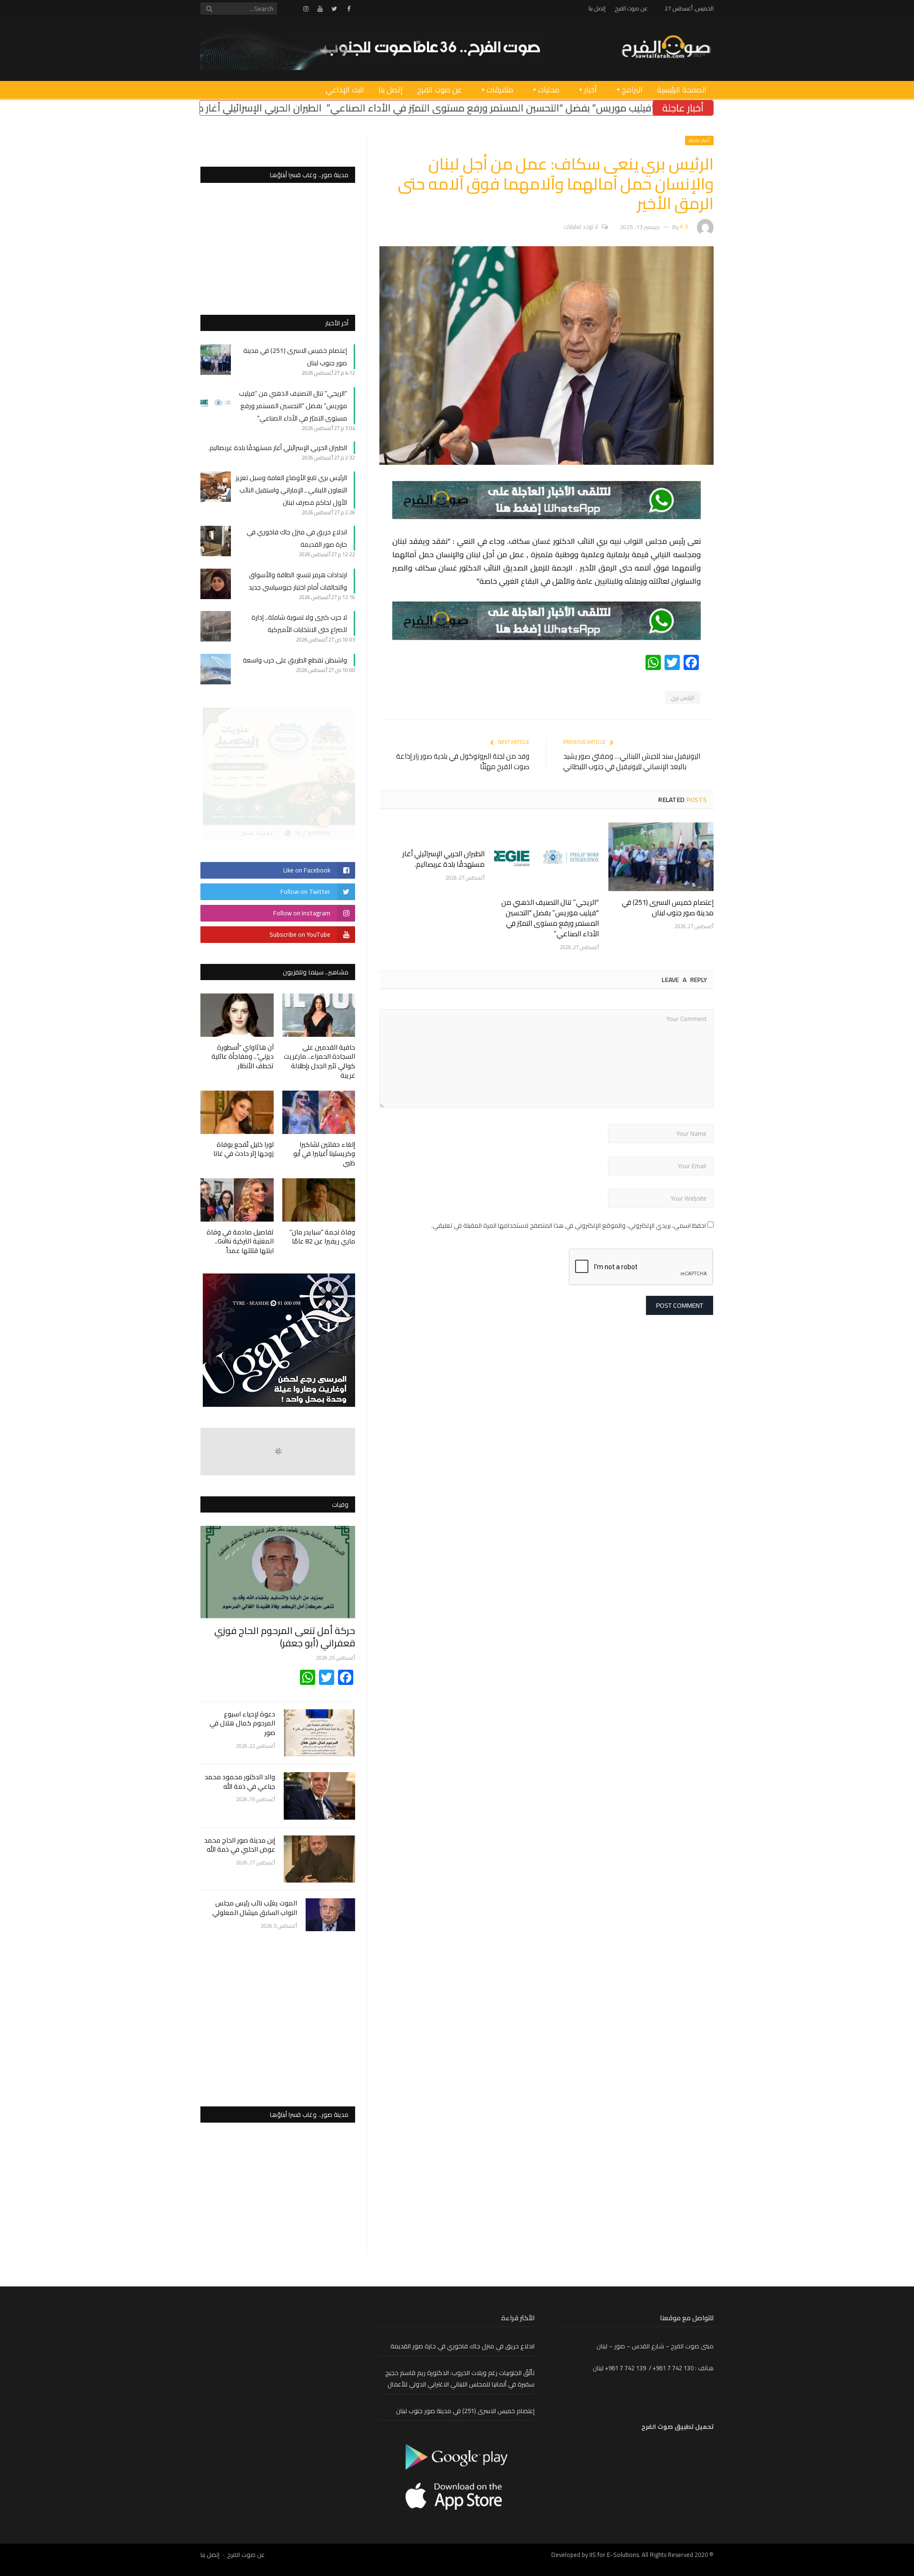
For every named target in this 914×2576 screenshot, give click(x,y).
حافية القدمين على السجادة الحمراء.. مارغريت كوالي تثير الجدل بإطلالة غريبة (319, 1061)
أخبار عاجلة (699, 140)
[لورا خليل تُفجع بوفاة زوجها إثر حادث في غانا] (237, 1112)
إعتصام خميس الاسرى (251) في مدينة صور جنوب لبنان (668, 907)
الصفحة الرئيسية (682, 90)
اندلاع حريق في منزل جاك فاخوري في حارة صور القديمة (462, 2346)
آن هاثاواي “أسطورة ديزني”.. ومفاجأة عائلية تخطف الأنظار (243, 1057)
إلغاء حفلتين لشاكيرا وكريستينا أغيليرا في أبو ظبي (324, 1154)
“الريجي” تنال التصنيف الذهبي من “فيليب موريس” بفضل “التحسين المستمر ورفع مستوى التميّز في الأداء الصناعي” (550, 918)
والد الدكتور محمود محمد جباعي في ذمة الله (240, 1782)
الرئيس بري (683, 698)
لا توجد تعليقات (581, 226)
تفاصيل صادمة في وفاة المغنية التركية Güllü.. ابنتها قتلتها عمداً (240, 1241)
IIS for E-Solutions (614, 2555)
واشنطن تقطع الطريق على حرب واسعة (295, 660)
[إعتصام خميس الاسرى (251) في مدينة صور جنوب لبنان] (661, 857)
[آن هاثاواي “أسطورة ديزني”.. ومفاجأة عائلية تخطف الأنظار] (237, 1015)
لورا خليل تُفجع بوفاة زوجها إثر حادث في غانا (243, 1149)
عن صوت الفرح (631, 8)
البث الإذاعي (345, 90)
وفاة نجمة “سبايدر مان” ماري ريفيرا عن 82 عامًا (322, 1237)
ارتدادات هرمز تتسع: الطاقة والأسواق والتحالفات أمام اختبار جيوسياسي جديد (298, 581)
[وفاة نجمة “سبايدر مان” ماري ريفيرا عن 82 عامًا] (319, 1200)
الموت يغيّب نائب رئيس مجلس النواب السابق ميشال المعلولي (255, 1908)
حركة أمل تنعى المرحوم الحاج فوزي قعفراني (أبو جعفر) (285, 1637)
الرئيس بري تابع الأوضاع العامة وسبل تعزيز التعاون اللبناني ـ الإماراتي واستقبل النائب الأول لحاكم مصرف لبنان (291, 490)
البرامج (632, 90)
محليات (549, 90)
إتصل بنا (597, 8)
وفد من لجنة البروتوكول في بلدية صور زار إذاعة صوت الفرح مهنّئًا (463, 762)
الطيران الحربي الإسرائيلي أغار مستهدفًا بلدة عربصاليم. (364, 108)
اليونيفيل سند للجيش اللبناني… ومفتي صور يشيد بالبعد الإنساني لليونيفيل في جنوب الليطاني (632, 762)
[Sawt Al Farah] (666, 48)
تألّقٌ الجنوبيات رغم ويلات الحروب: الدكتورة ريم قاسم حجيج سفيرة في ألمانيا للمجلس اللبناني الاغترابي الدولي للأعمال (460, 2379)
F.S (684, 226)
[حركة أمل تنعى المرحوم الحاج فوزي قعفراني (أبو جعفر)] (278, 1572)
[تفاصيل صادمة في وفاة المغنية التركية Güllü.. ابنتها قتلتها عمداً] (237, 1200)
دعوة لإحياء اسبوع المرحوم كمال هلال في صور (242, 1724)
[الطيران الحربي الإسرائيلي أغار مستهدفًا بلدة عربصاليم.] (432, 832)
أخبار (591, 90)
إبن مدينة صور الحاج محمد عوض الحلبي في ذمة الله (240, 1845)
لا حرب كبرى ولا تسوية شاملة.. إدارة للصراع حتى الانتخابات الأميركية (299, 623)
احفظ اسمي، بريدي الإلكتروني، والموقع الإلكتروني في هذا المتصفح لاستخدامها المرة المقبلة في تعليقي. (569, 1225)
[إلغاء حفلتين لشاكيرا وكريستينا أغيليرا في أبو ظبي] (319, 1112)
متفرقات (500, 90)
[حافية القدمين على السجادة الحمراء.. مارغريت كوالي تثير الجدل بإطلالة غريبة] (319, 1015)
